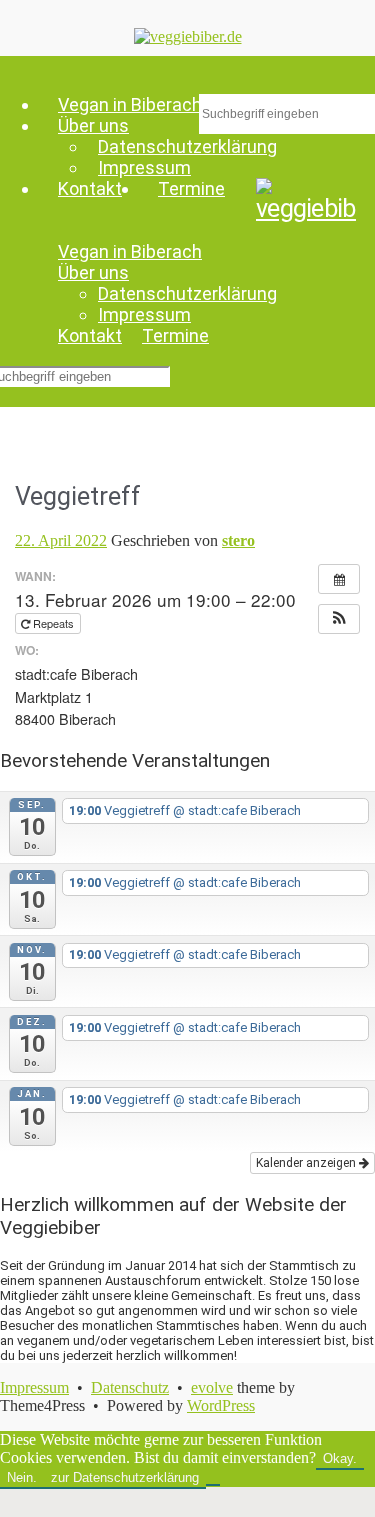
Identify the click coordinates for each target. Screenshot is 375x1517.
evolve (212, 1387)
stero (238, 540)
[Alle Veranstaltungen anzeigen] (339, 579)
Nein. (22, 1477)
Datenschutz (130, 1387)
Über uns (93, 272)
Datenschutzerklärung (187, 293)
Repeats (53, 623)
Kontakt (90, 188)
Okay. (340, 1458)
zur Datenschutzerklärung (125, 1477)
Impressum (144, 167)
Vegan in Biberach (130, 251)
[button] (339, 619)
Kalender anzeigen (307, 1163)
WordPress (221, 1405)
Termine (191, 188)
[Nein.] (213, 1482)
